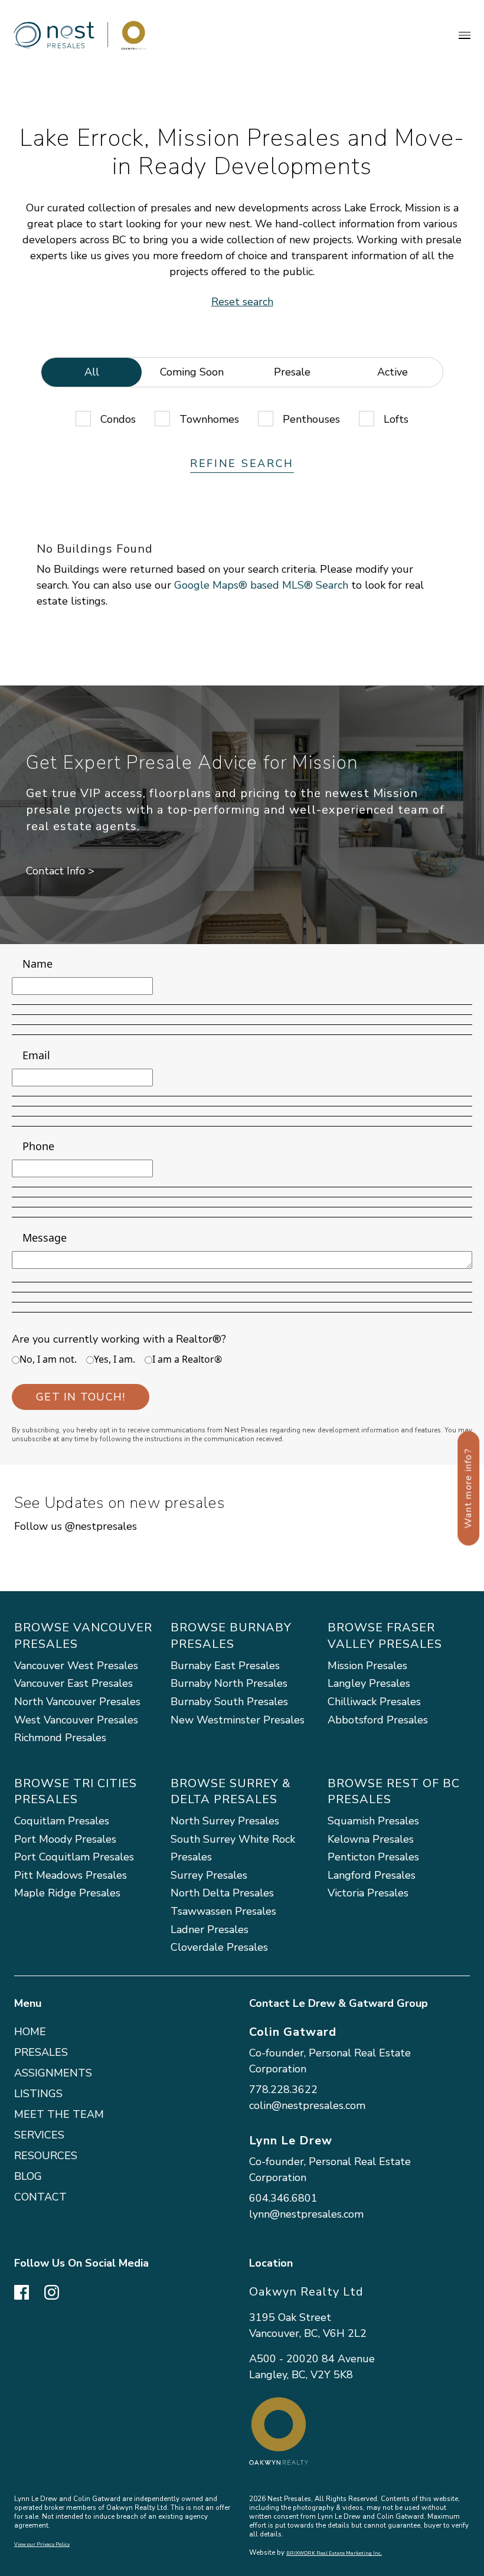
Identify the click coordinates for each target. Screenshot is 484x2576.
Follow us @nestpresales (76, 1526)
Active (393, 372)
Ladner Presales (210, 1929)
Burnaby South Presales (229, 1702)
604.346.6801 (283, 2198)
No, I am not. (48, 1359)
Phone (38, 1146)
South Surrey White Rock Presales (233, 1848)
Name (37, 964)
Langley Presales (369, 1683)
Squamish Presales (373, 1821)
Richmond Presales (60, 1738)
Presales (41, 2052)
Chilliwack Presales (374, 1702)
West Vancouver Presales (76, 1720)
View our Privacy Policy (42, 2544)
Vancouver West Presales (76, 1666)
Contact (40, 2197)
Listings (38, 2094)
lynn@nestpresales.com (306, 2214)
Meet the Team (59, 2114)
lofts (396, 419)
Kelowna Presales (371, 1839)
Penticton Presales (373, 1857)
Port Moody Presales (65, 1839)
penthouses (311, 419)
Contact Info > (60, 871)
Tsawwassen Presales (223, 1911)
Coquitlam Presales (62, 1821)
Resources (46, 2156)
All (92, 372)
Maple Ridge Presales (67, 1893)
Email (36, 1055)
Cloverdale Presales (219, 1947)
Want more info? (468, 1488)
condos (118, 419)
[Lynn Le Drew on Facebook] (22, 2291)
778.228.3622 (283, 2089)
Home (30, 2032)
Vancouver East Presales (73, 1683)
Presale (292, 372)
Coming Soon (192, 372)
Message (45, 1238)
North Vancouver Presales (77, 1702)
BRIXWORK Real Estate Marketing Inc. (334, 2553)
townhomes (209, 419)
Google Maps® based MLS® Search (261, 585)
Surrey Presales (209, 1875)
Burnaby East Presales (225, 1666)
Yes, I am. (115, 1359)
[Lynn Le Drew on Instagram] (52, 2291)
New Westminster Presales (238, 1720)
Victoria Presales (368, 1893)
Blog (28, 2176)
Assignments (53, 2073)
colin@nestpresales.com (307, 2105)
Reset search (242, 302)
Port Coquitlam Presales (74, 1857)
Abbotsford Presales (378, 1720)
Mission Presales (367, 1666)
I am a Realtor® (187, 1359)
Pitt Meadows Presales (71, 1875)
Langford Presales (372, 1875)
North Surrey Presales (225, 1821)
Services (39, 2135)
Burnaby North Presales (229, 1683)
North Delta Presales (222, 1893)
